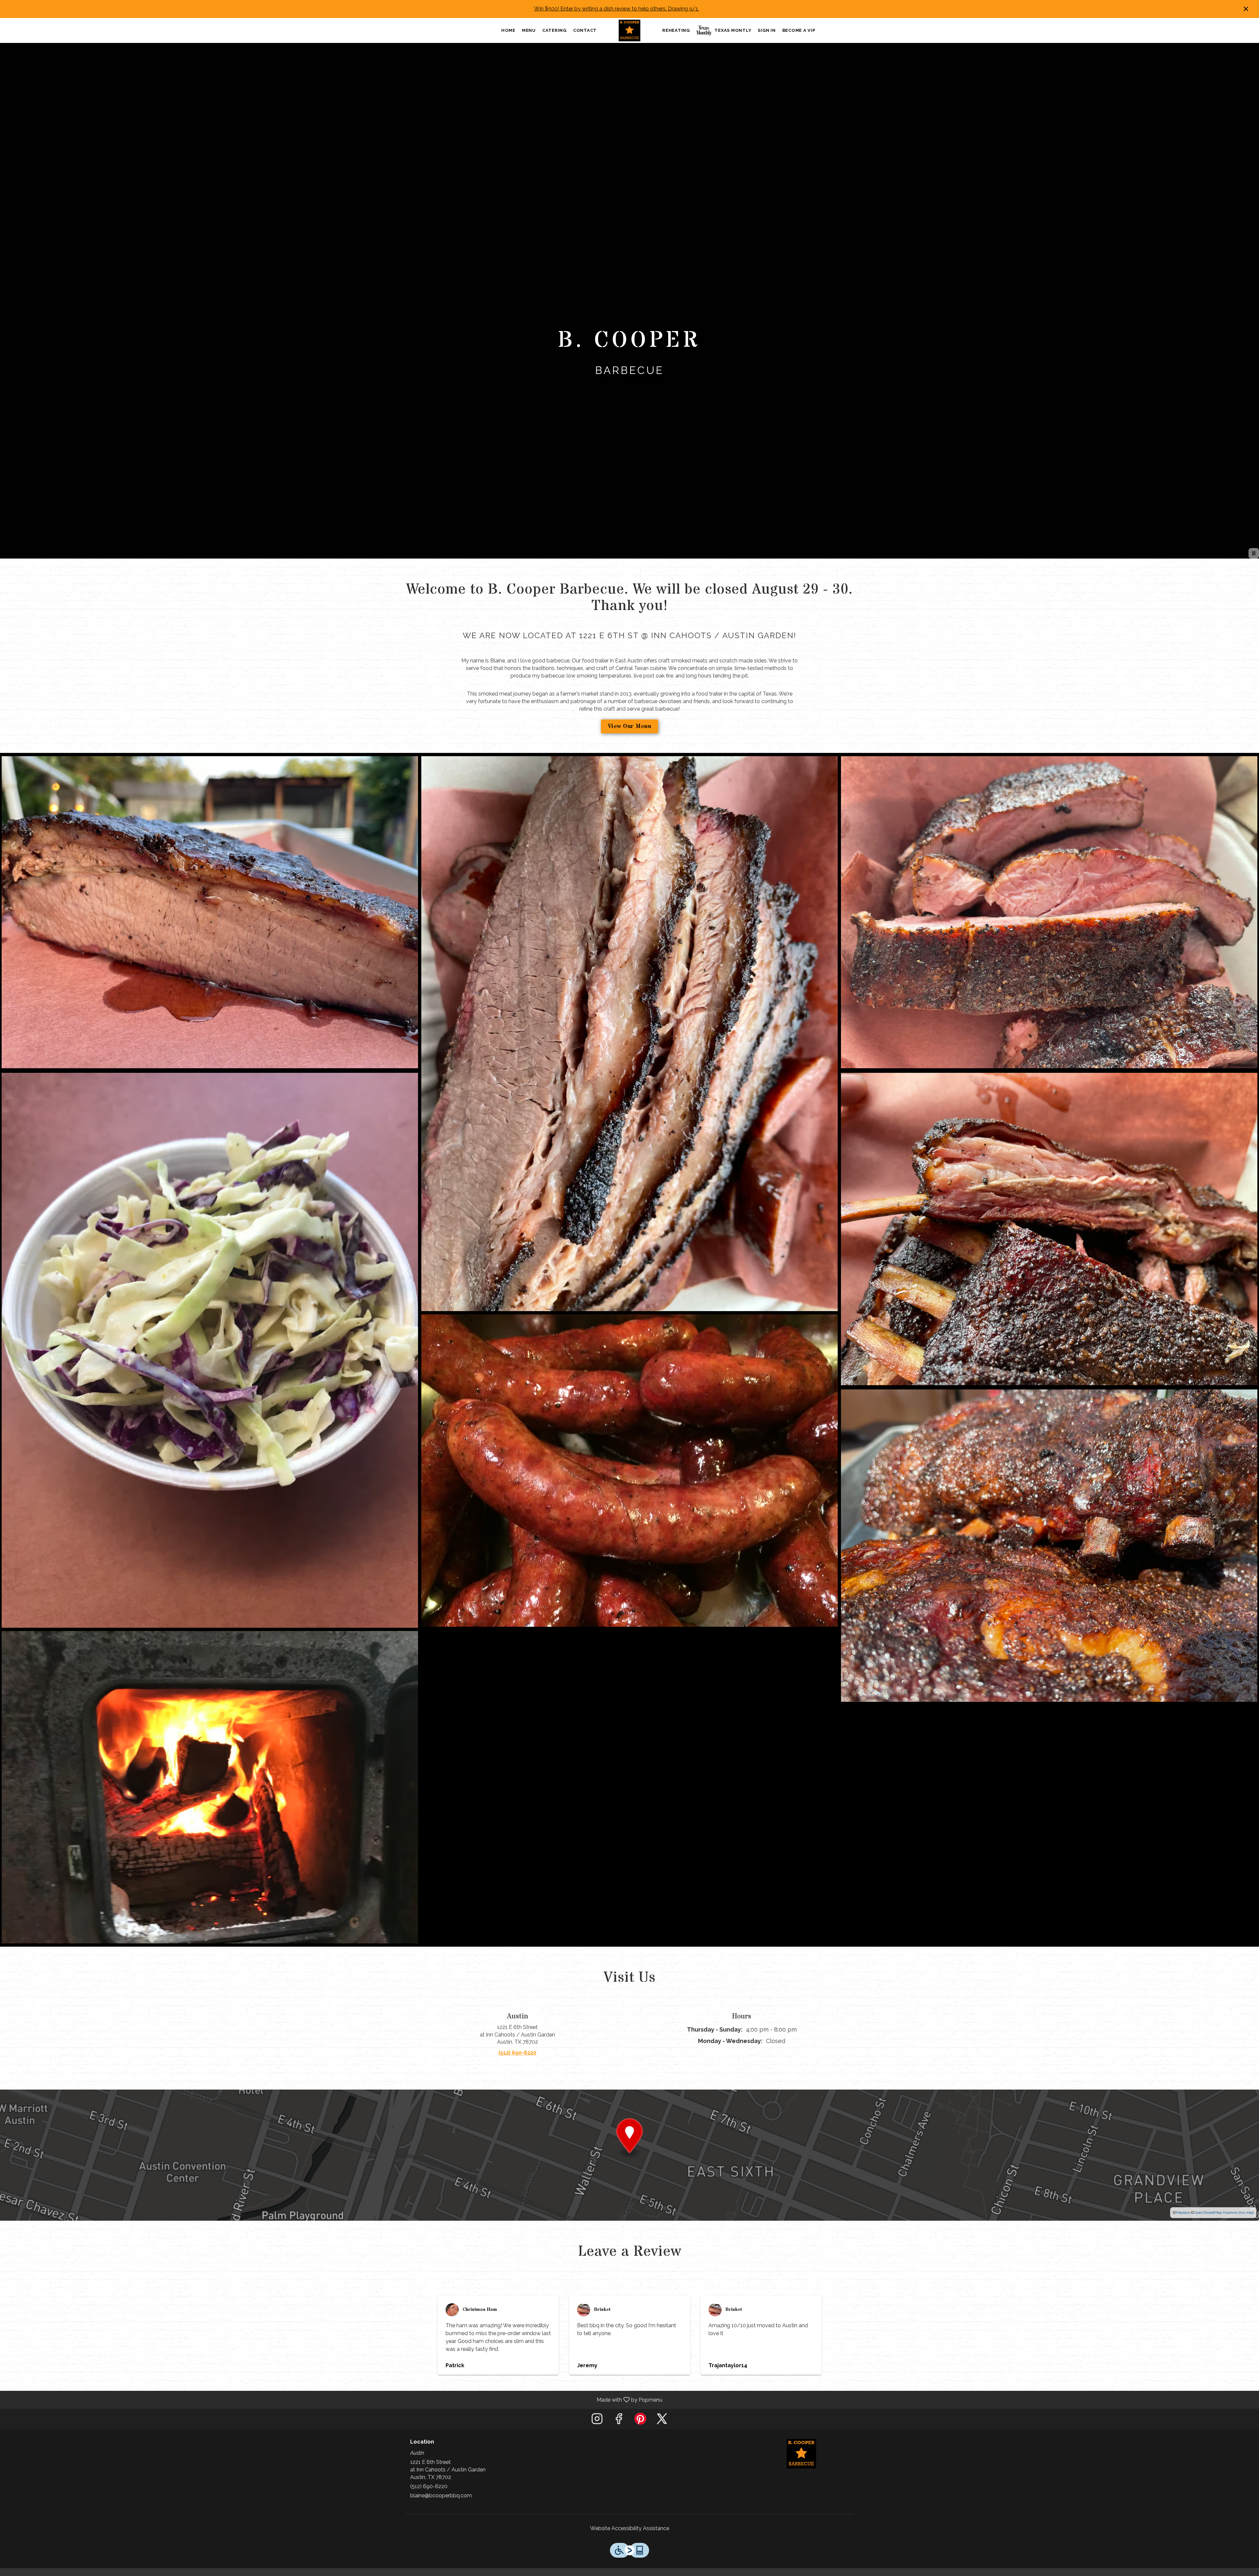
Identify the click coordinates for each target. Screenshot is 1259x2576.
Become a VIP (799, 34)
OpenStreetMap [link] (1208, 2220)
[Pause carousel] (1254, 561)
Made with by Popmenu (334, 2407)
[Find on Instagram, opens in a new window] (597, 2428)
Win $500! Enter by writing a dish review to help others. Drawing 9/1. (617, 9)
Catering (554, 34)
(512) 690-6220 (429, 2494)
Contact (585, 34)
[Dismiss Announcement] (1246, 9)
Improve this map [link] (1238, 2220)
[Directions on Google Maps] (629, 2163)
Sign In (767, 34)
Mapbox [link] (1183, 2220)
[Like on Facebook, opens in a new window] (619, 2428)
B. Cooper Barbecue (802, 2461)
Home (508, 34)
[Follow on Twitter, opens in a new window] (662, 2428)
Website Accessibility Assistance (630, 2536)
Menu (529, 34)
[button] (210, 921)
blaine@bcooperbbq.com (441, 2503)
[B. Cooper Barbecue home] (629, 34)
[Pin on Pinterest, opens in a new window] (640, 2428)
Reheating (676, 34)
